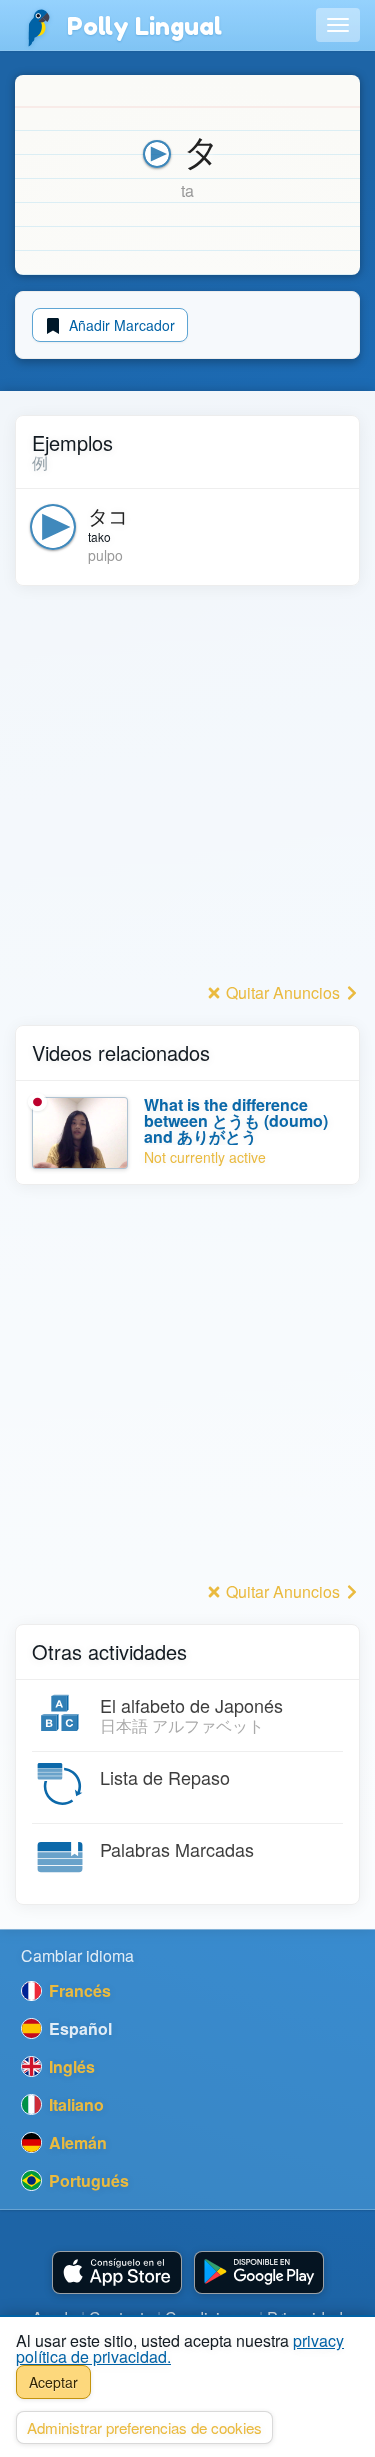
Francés (78, 1990)
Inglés (70, 2066)
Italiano (74, 2104)
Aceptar (53, 2382)
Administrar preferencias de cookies (144, 2427)
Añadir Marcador (120, 325)
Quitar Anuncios (283, 992)
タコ (108, 515)
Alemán (76, 2142)
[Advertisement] (187, 789)
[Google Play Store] (259, 2272)
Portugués (87, 2180)
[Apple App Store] (117, 2272)
